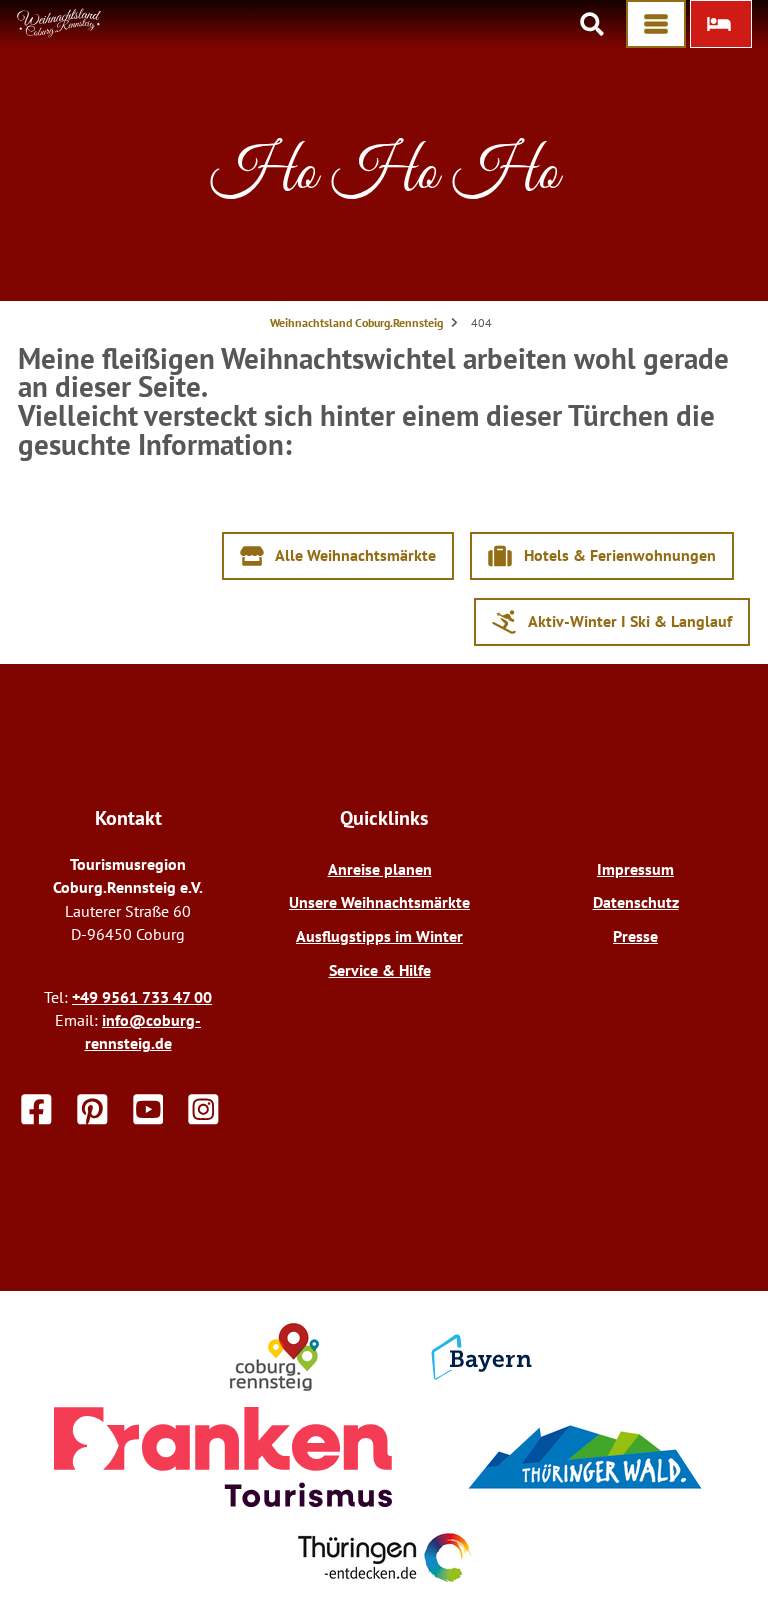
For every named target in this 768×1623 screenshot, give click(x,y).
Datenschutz (636, 902)
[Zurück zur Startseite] (59, 32)
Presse (635, 936)
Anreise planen (380, 869)
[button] (721, 24)
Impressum (635, 869)
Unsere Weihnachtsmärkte (379, 902)
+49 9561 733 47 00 (142, 997)
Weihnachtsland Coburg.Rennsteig (356, 322)
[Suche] (592, 24)
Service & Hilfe (380, 970)
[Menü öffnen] (656, 24)
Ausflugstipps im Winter (379, 936)
